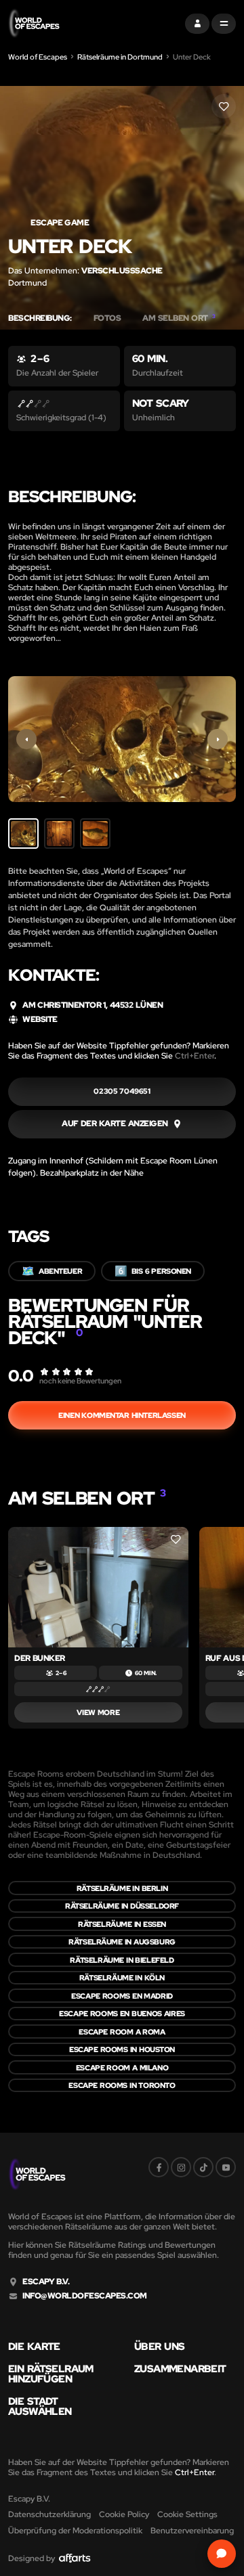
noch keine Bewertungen (80, 1381)
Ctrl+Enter (195, 1056)
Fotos (107, 318)
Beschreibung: (40, 318)
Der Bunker (40, 1658)
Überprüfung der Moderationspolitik (75, 2531)
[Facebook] (159, 2167)
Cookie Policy (124, 2514)
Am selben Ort (179, 318)
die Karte (34, 2347)
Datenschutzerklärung (49, 2514)
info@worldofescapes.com (85, 2296)
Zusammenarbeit (180, 2369)
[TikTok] (203, 2167)
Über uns (159, 2347)
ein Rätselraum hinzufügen (51, 2374)
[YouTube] (226, 2167)
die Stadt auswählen (40, 2407)
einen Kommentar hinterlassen (122, 1415)
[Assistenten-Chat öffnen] (222, 2554)
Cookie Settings (187, 2514)
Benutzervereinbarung (192, 2531)
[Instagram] (181, 2167)
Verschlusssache (122, 271)
